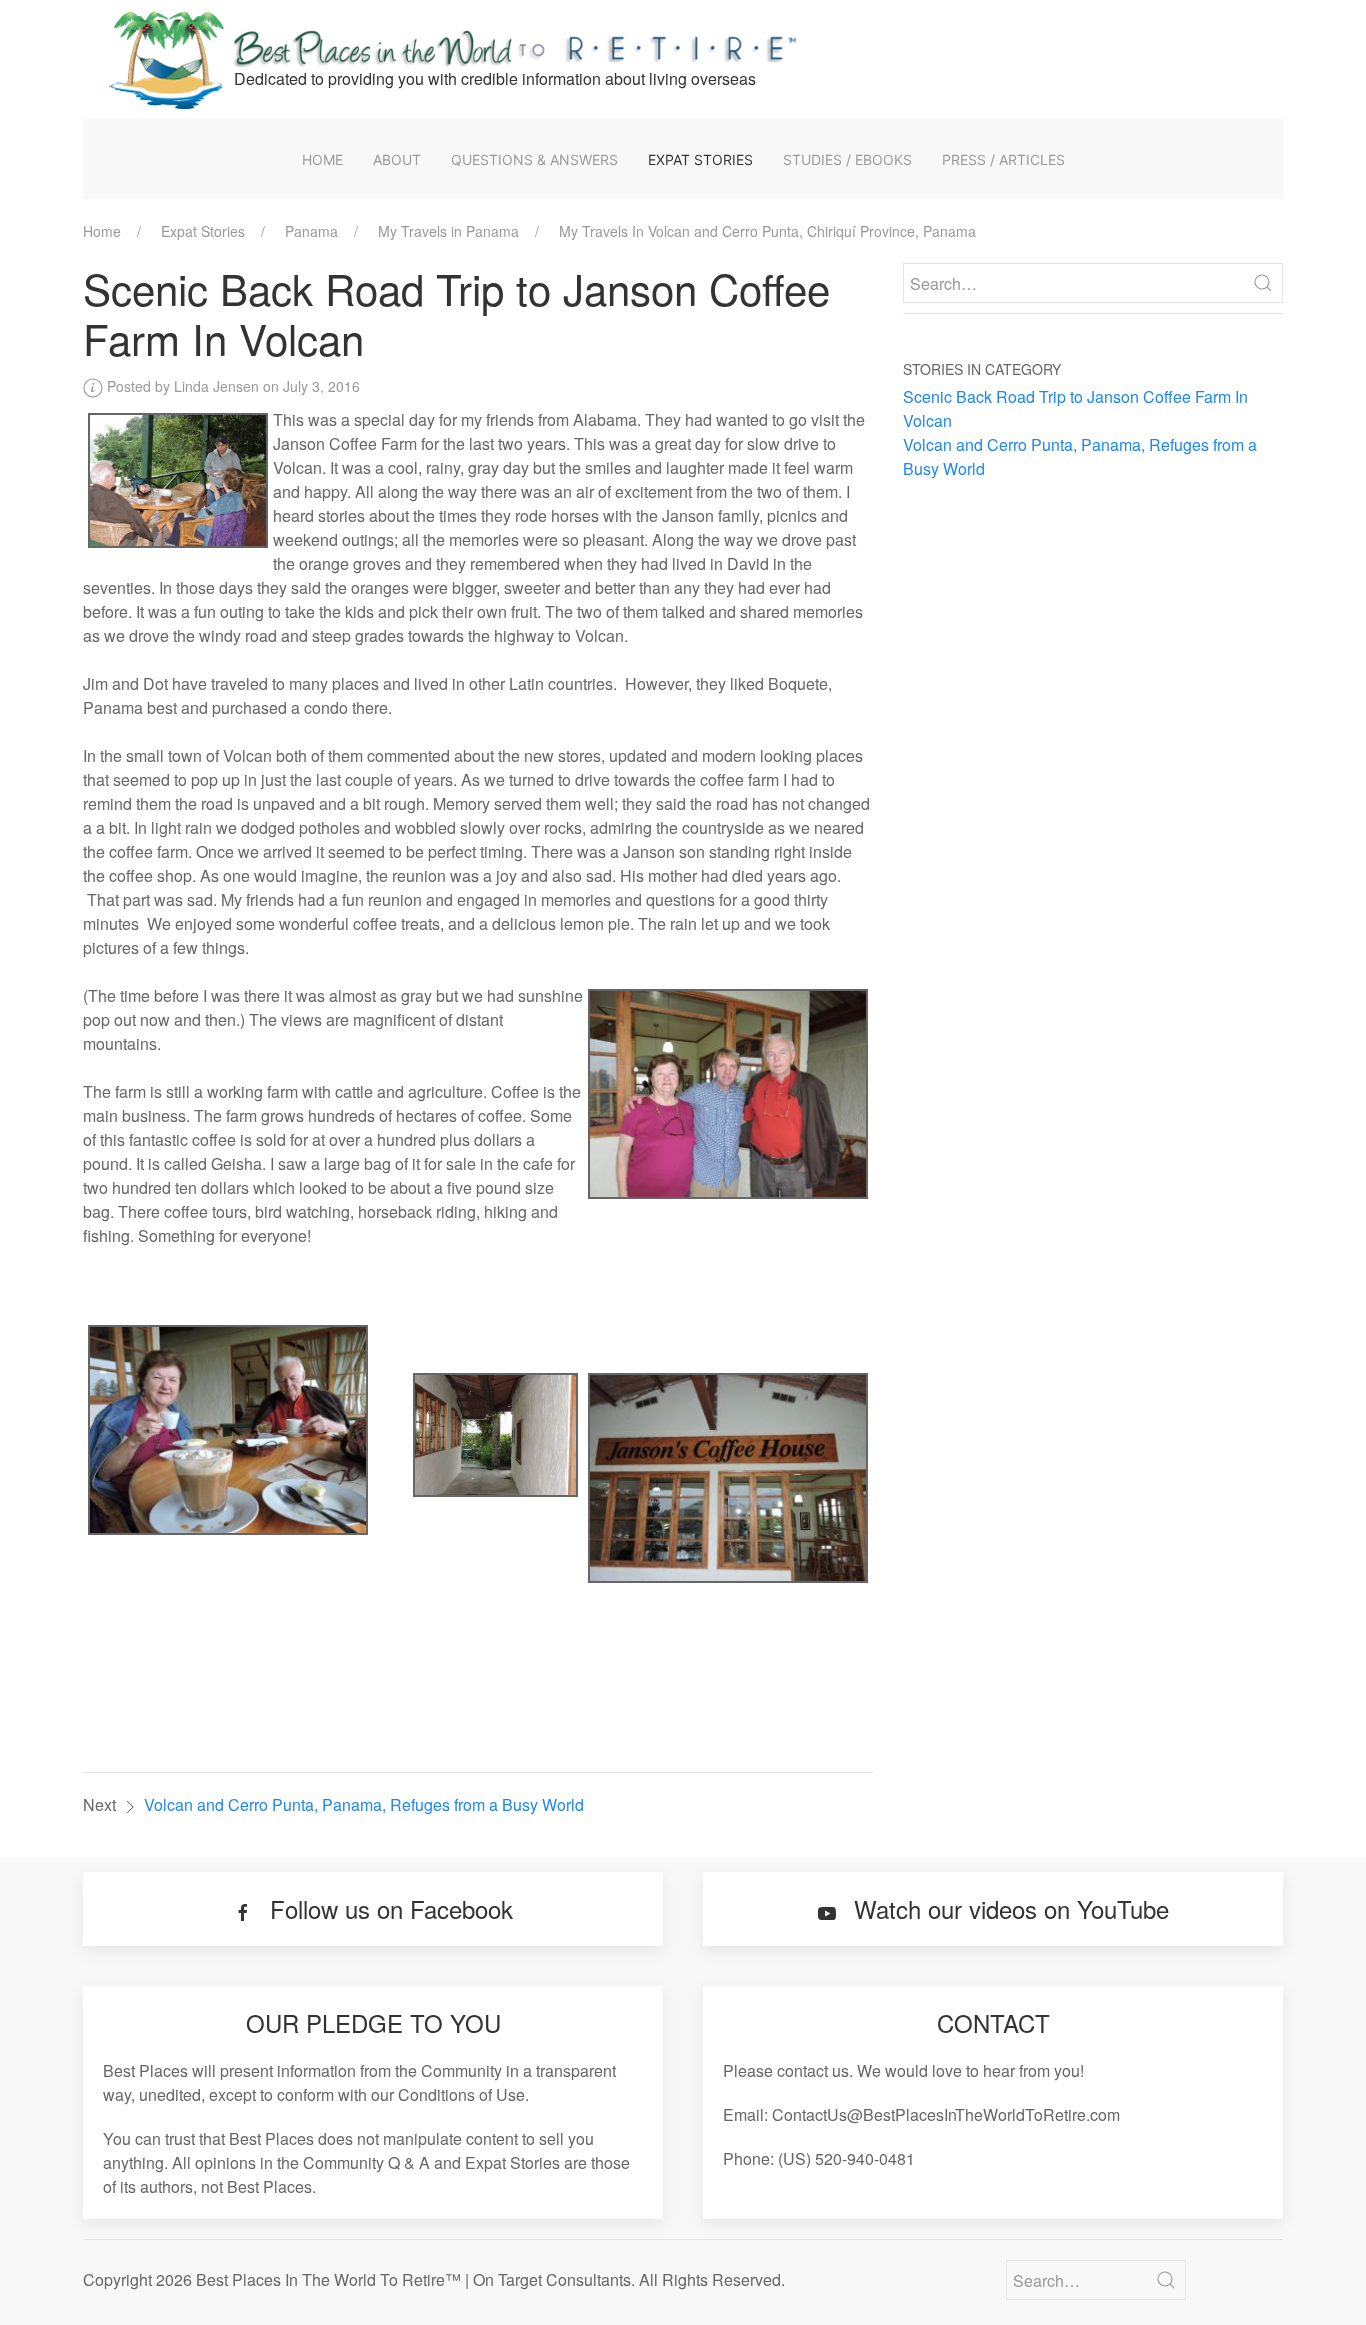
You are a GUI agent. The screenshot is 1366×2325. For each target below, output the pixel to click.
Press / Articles (1003, 159)
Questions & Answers (534, 159)
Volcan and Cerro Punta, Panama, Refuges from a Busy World (364, 1804)
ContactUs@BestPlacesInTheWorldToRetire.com (946, 2114)
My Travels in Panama (448, 231)
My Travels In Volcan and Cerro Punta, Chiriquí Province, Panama (767, 231)
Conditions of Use (461, 2094)
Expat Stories (700, 159)
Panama (311, 231)
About (397, 159)
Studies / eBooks (847, 159)
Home (322, 159)
